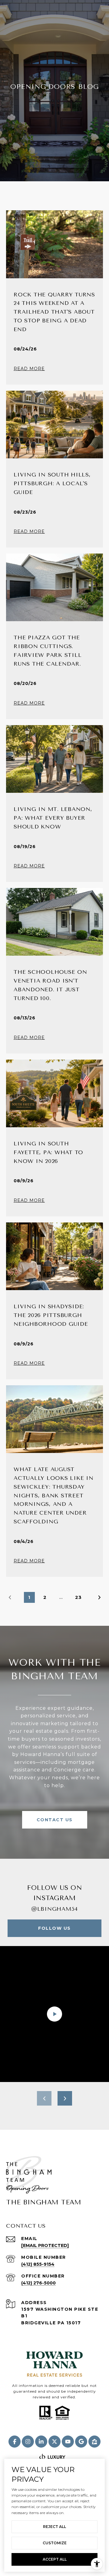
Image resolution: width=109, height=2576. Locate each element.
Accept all (55, 2559)
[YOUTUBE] (68, 2442)
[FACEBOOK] (15, 2442)
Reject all (54, 2527)
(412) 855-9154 (38, 2264)
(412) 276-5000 (38, 2283)
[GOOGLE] (81, 2442)
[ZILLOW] (94, 2442)
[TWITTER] (54, 2442)
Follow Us (54, 1928)
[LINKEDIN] (41, 2442)
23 (78, 1597)
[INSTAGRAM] (28, 2442)
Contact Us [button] (55, 1820)
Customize (55, 2543)
